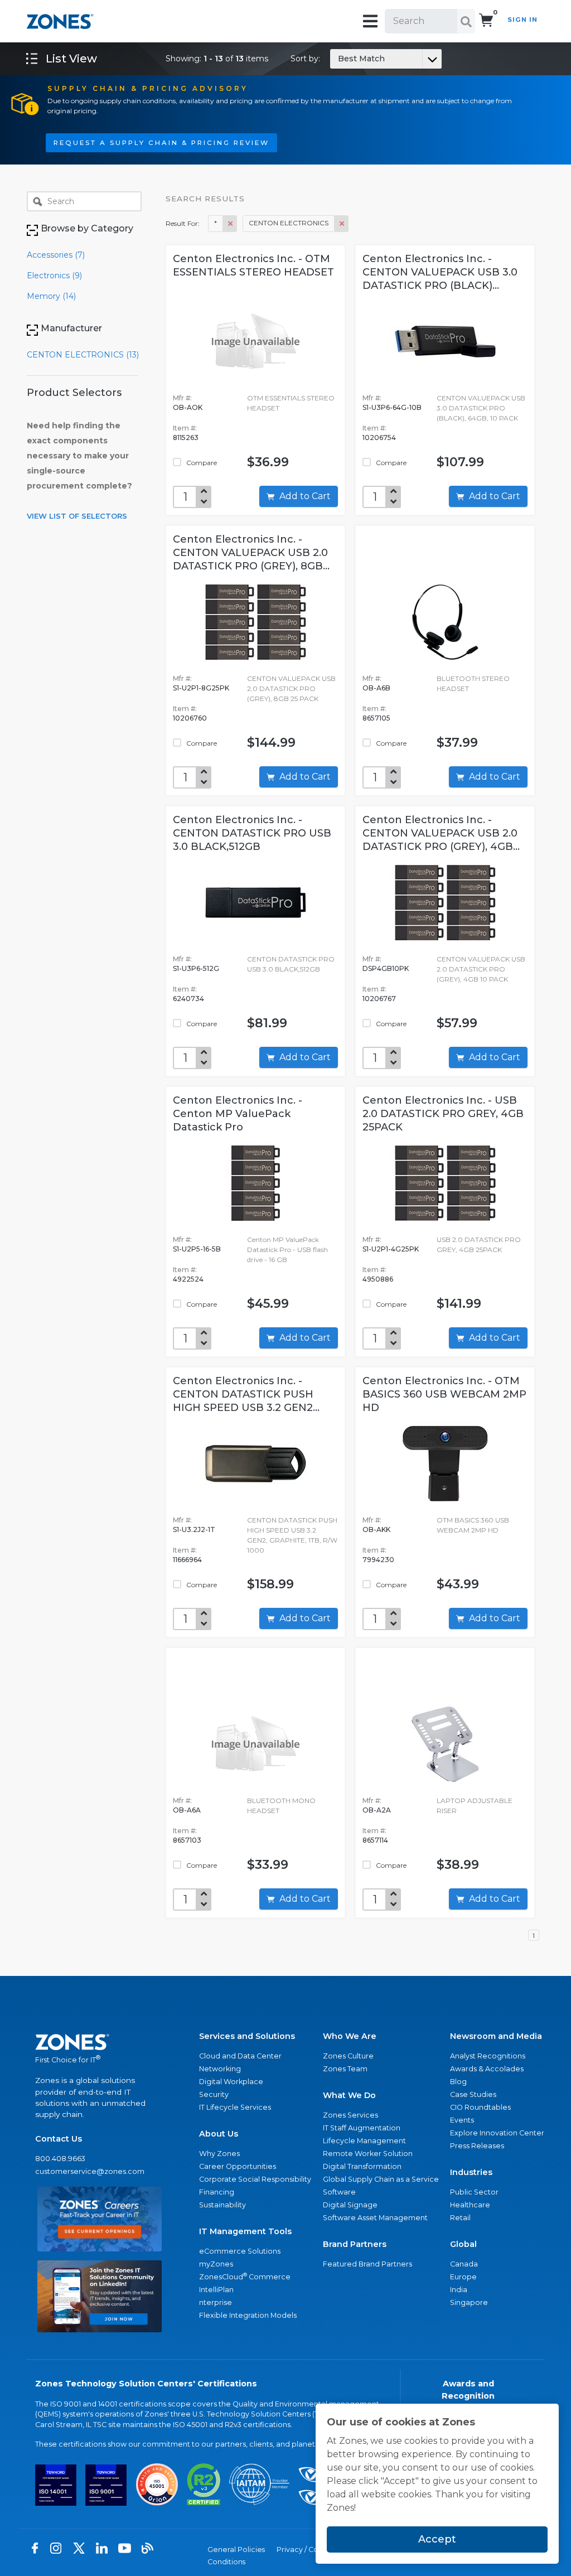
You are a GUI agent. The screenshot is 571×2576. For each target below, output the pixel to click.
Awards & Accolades (487, 2069)
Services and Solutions (247, 2036)
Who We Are (350, 2036)
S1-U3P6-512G (196, 968)
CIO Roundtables (480, 2107)
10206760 (190, 718)
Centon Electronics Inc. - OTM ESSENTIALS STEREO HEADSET (253, 265)
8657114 (375, 1840)
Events (462, 2120)
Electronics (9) (54, 276)
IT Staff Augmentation (362, 2128)
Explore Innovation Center (497, 2133)
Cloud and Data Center (240, 2056)
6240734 (188, 999)
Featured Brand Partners (367, 2264)
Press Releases (477, 2146)
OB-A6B (376, 688)
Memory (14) (51, 296)
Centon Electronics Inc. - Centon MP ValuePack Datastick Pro (238, 1114)
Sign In (522, 20)
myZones (216, 2264)
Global (463, 2244)
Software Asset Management (375, 2218)
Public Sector (474, 2192)
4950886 (378, 1279)
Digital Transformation (362, 2166)
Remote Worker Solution (368, 2154)
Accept (437, 2539)
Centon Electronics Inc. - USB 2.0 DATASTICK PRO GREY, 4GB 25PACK (443, 1114)
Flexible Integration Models (248, 2315)
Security (214, 2094)
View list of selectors (77, 516)
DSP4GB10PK (386, 968)
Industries (471, 2172)
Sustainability (222, 2205)
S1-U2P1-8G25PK (201, 688)
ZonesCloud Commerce (245, 2276)
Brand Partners (355, 2244)
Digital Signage (350, 2205)
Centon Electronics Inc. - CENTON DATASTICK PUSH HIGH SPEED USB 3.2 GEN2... (246, 1394)
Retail (460, 2218)
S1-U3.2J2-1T (194, 1529)
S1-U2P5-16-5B (197, 1249)
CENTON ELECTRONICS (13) (83, 355)
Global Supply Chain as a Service (381, 2179)
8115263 (186, 438)
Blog (458, 2082)
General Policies (236, 2550)
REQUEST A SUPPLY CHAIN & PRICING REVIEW (161, 143)
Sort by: (338, 59)
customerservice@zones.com (90, 2171)
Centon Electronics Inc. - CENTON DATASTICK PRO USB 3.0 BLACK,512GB (252, 833)
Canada (464, 2264)
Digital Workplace (231, 2082)
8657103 (187, 1840)
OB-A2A (377, 1810)
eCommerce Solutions (240, 2251)
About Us (219, 2134)
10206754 (379, 438)
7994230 (378, 1560)
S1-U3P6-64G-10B (392, 407)
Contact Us (59, 2139)
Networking (220, 2069)
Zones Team (345, 2069)
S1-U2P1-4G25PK (391, 1249)
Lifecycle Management (364, 2141)
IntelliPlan (216, 2290)
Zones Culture (348, 2056)
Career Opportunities (238, 2166)
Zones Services (350, 2115)
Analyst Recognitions (488, 2056)
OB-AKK (376, 1529)
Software (339, 2192)
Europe (463, 2277)
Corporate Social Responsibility (255, 2179)
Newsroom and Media (496, 2036)
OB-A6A (187, 1810)
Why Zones (219, 2154)
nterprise (216, 2302)
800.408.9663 (60, 2159)
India (459, 2290)
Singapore (469, 2302)
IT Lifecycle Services (235, 2107)
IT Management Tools (245, 2231)
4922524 (188, 1279)
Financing (217, 2192)
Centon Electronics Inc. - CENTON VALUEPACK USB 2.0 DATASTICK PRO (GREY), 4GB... (441, 833)
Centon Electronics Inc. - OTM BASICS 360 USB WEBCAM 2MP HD (444, 1394)
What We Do (349, 2095)
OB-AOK (188, 407)
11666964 (187, 1560)
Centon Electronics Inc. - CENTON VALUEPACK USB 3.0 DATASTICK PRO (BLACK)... (440, 272)
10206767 (379, 999)
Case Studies (473, 2094)
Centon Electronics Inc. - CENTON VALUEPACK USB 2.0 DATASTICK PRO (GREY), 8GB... (251, 553)
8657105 (376, 718)
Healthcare (470, 2205)
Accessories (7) (56, 255)
